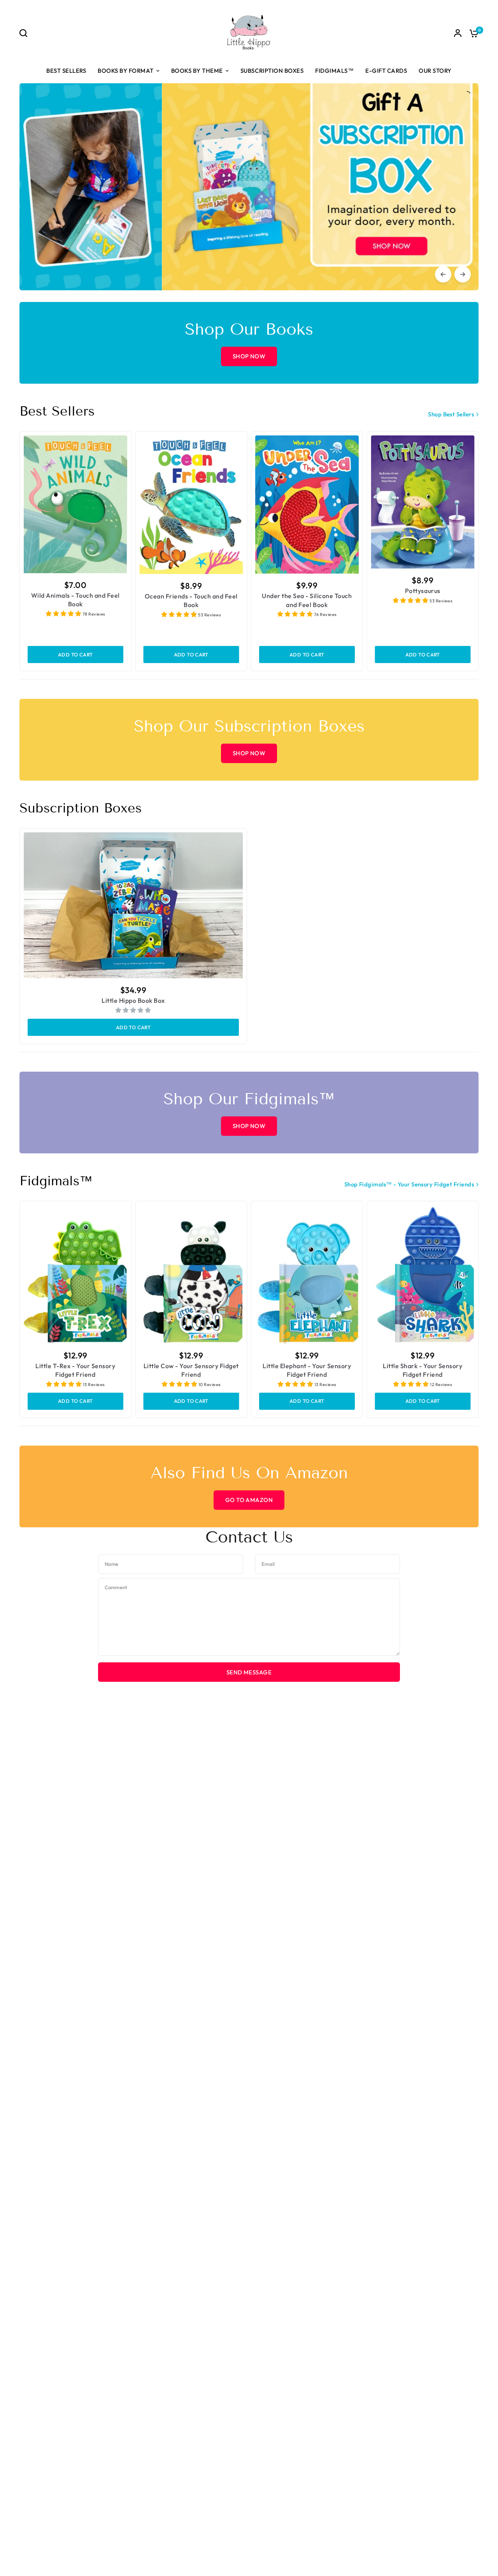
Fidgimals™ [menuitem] (334, 71)
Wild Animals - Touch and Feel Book (75, 600)
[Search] (25, 33)
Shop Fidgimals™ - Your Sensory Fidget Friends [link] (409, 1184)
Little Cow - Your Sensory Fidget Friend (191, 1370)
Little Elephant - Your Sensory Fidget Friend (307, 1370)
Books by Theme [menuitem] (197, 71)
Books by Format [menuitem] (126, 71)
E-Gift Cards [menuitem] (386, 71)
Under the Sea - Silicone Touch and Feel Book (307, 600)
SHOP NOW (249, 356)
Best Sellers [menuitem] (66, 71)
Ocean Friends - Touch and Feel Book (191, 600)
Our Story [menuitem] (435, 71)
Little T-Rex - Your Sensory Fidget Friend (75, 1370)
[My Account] (458, 33)
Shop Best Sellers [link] (451, 414)
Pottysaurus (423, 591)
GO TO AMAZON (249, 1500)
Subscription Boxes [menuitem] (272, 71)
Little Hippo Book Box (133, 1000)
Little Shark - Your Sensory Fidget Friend (423, 1370)
